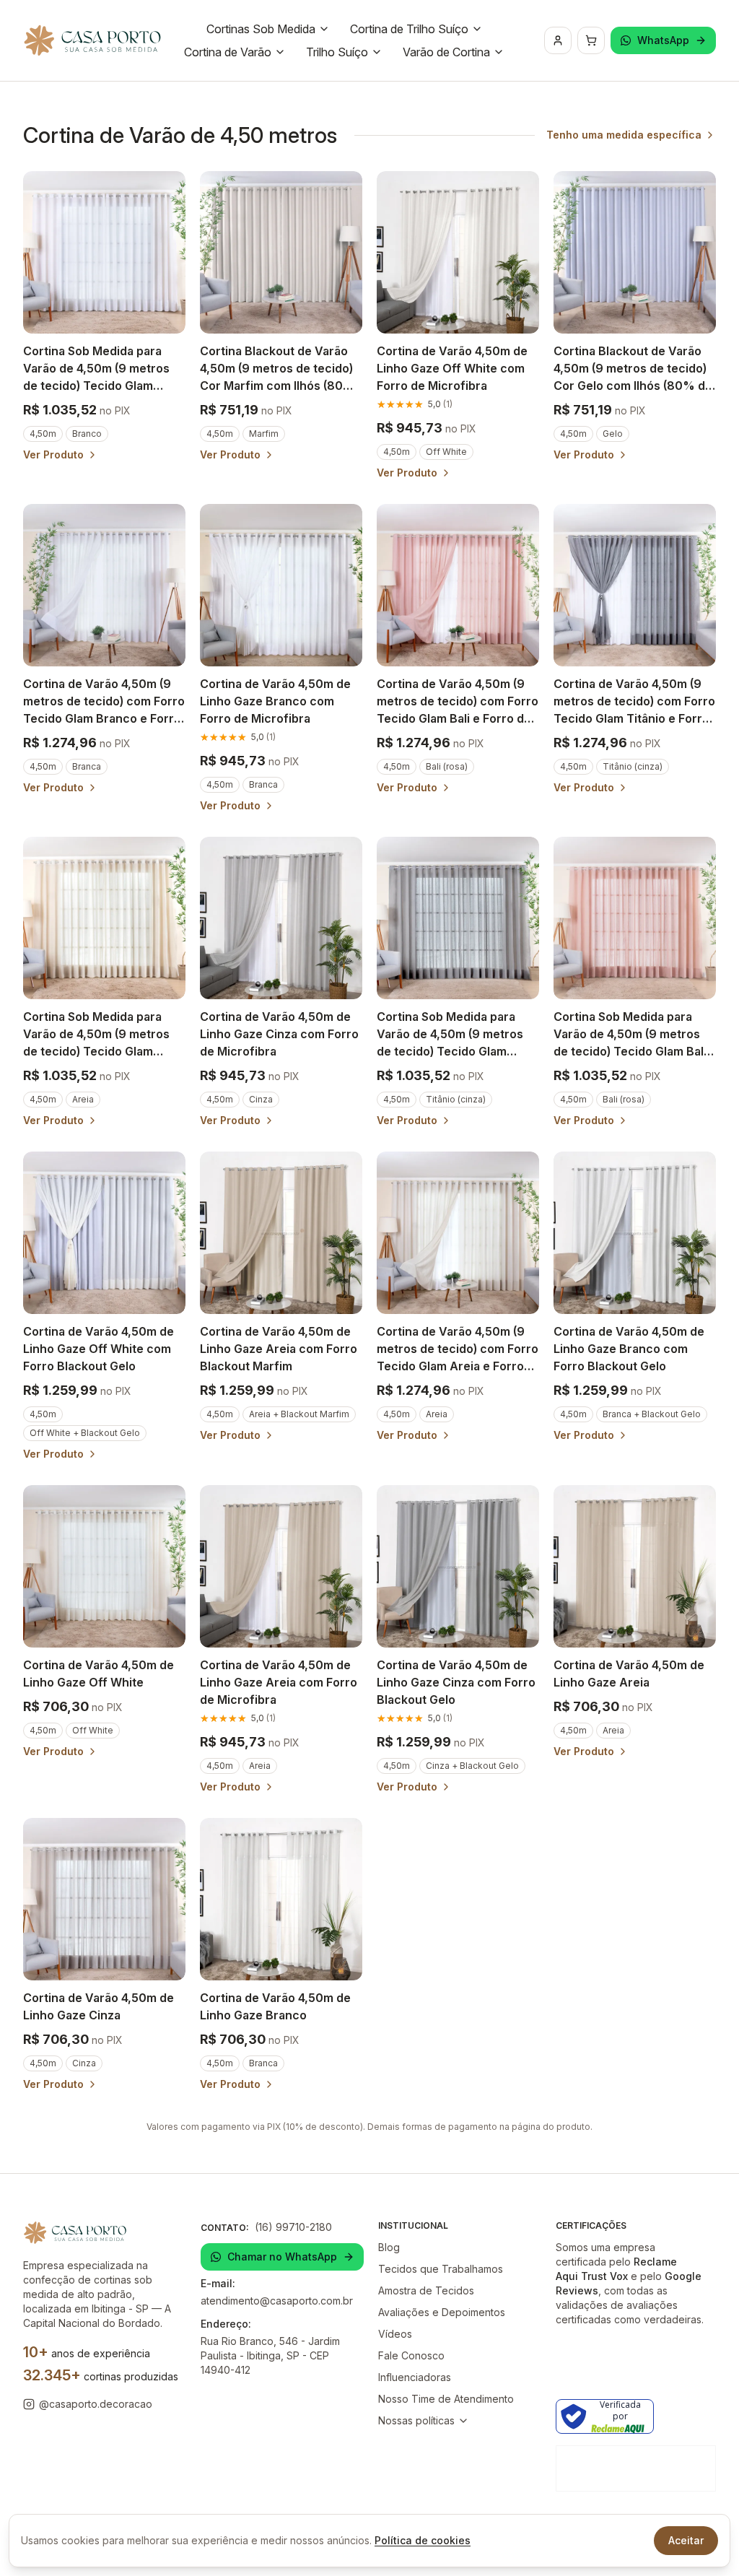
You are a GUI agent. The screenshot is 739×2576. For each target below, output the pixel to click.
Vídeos (395, 2334)
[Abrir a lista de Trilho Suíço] (377, 52)
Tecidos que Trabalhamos (441, 2269)
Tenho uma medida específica (624, 135)
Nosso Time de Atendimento (446, 2399)
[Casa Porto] (92, 40)
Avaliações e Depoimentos (442, 2312)
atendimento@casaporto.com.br (277, 2301)
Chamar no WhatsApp (282, 2257)
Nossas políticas (416, 2420)
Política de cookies (423, 2540)
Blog (389, 2247)
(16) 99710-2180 (293, 2227)
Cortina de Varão (228, 52)
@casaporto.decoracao (96, 2404)
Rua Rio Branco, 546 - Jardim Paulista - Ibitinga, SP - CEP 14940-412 (270, 2355)
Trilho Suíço (337, 52)
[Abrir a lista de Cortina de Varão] (280, 52)
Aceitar (686, 2540)
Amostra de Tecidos (426, 2290)
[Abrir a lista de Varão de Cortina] (499, 52)
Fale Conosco (411, 2355)
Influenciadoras (415, 2377)
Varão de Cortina (446, 52)
